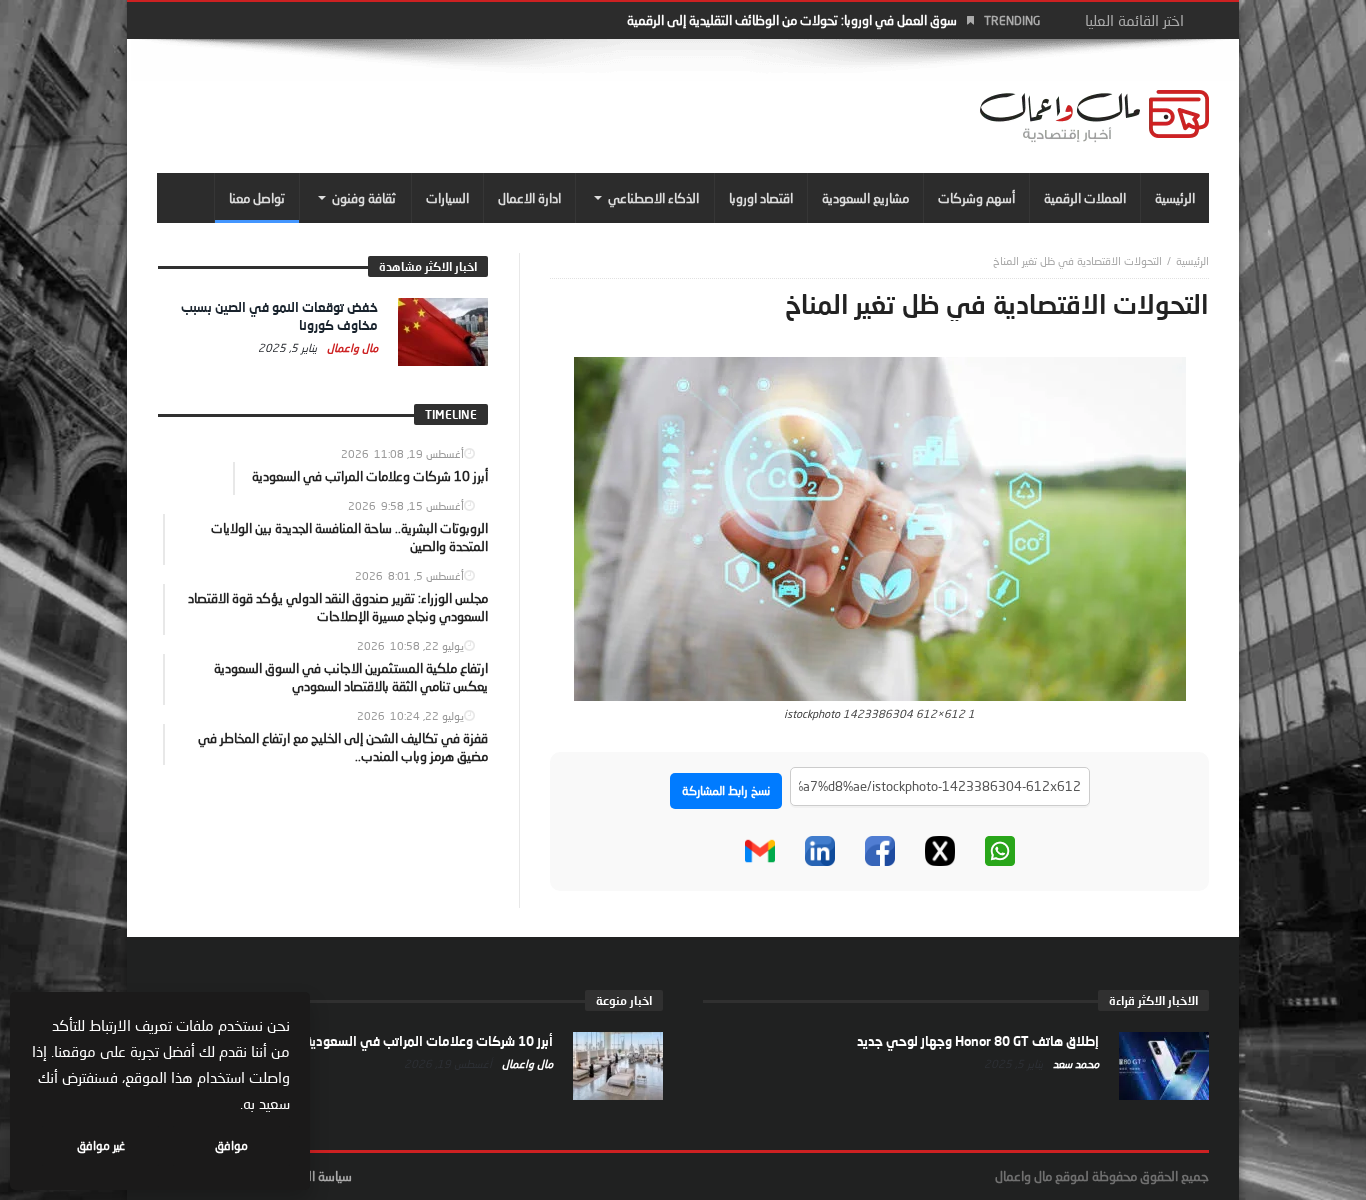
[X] (940, 851)
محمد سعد (1074, 1063)
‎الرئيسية (1192, 260)
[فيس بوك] (880, 851)
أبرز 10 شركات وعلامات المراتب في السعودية (429, 1041)
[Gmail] (760, 851)
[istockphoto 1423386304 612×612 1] (880, 527)
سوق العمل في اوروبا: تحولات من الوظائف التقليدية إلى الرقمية (792, 20)
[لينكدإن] (820, 851)
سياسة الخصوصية (307, 1176)
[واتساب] (1000, 851)
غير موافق (101, 1145)
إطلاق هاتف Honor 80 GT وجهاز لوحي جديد (978, 1041)
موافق (231, 1145)
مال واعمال (351, 347)
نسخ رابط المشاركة (726, 790)
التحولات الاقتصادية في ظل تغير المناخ (1077, 260)
